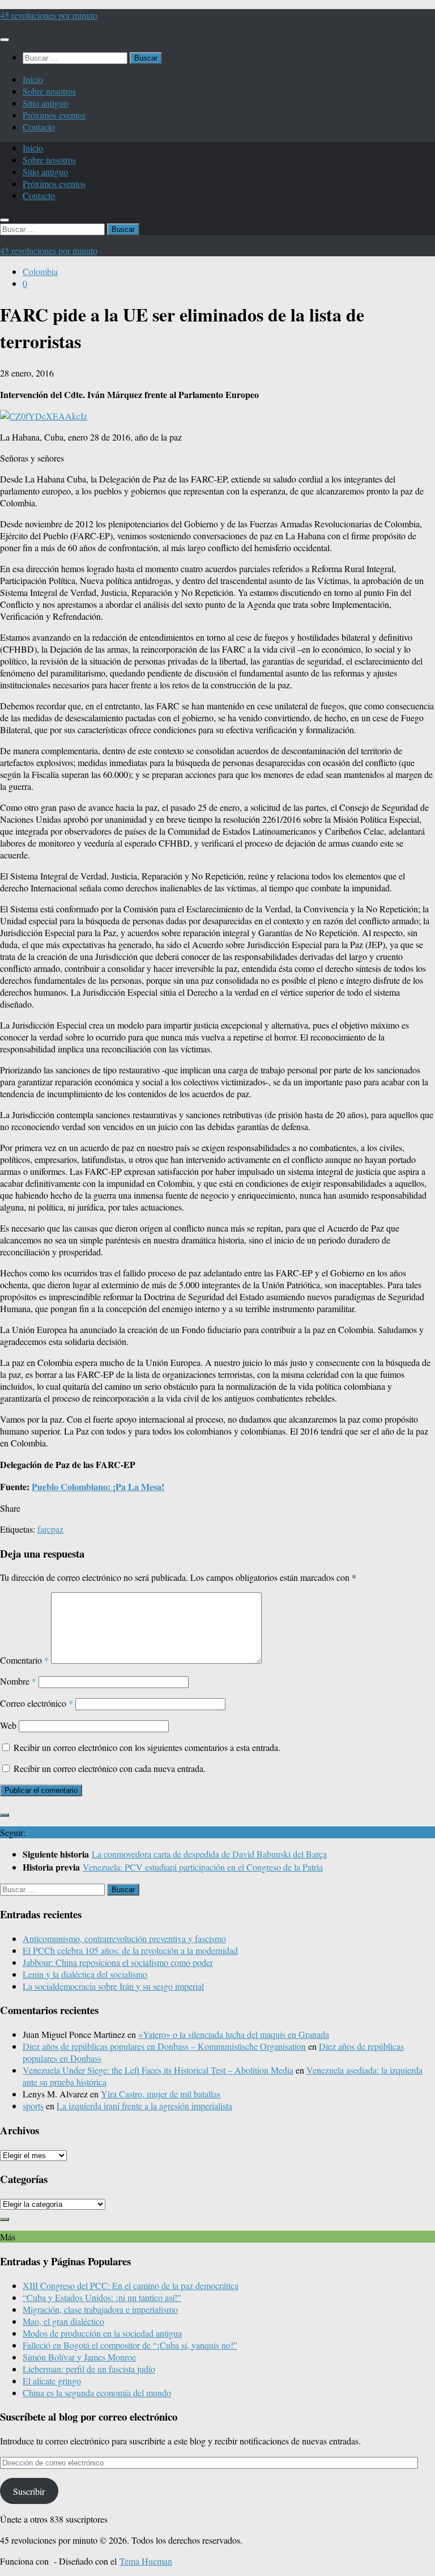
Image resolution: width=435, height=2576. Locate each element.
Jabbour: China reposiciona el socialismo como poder (118, 1962)
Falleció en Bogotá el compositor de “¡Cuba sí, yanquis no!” (130, 2345)
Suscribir (29, 2491)
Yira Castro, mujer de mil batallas (161, 2094)
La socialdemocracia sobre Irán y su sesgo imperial (113, 1986)
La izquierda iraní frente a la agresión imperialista (144, 2106)
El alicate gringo (52, 2381)
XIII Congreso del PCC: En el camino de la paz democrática (131, 2285)
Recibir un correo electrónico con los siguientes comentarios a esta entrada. (147, 1747)
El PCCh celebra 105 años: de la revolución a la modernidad (130, 1950)
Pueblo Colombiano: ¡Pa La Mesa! (98, 1486)
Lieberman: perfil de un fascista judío (89, 2369)
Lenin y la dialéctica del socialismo (85, 1974)
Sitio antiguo (45, 103)
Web (8, 1725)
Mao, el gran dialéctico (63, 2321)
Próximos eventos (54, 115)
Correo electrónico (37, 1703)
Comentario (24, 1660)
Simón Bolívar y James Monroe (79, 2357)
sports (33, 2106)
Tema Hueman (146, 2561)
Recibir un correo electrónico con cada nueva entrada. (110, 1768)
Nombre (18, 1681)
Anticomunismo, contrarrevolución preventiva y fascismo (124, 1938)
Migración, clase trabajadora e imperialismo (100, 2309)
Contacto (39, 127)
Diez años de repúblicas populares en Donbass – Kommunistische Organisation (164, 2046)
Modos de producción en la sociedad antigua (102, 2333)
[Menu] (5, 40)
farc (44, 1529)
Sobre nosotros (49, 91)
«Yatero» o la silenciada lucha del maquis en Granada (234, 2034)
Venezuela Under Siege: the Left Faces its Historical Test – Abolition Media (158, 2070)
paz (57, 1529)
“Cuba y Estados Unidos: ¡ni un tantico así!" (102, 2297)
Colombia (40, 271)
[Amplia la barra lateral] (5, 1815)
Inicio (33, 79)
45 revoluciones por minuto (49, 15)
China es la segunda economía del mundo (97, 2393)
